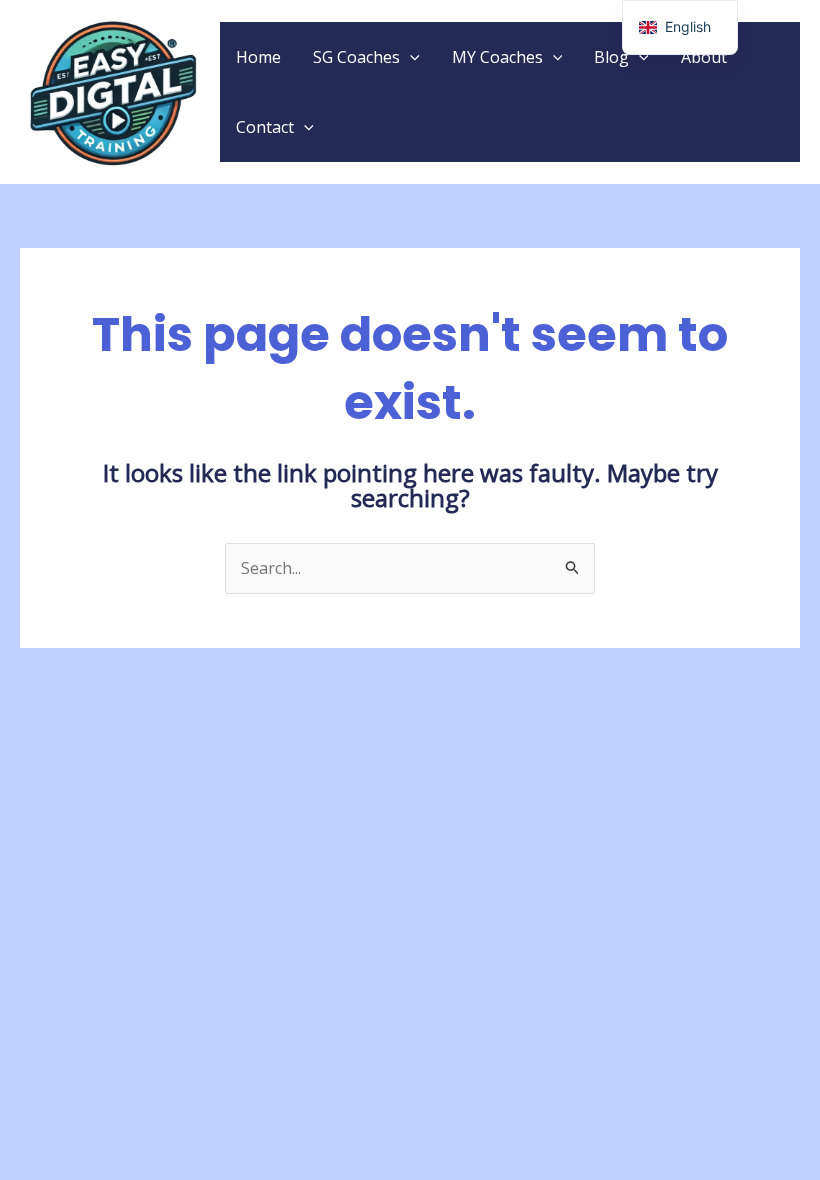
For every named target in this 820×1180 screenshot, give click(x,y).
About (704, 57)
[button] (410, 57)
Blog (611, 57)
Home (258, 57)
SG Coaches (356, 57)
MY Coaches (497, 57)
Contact (265, 127)
